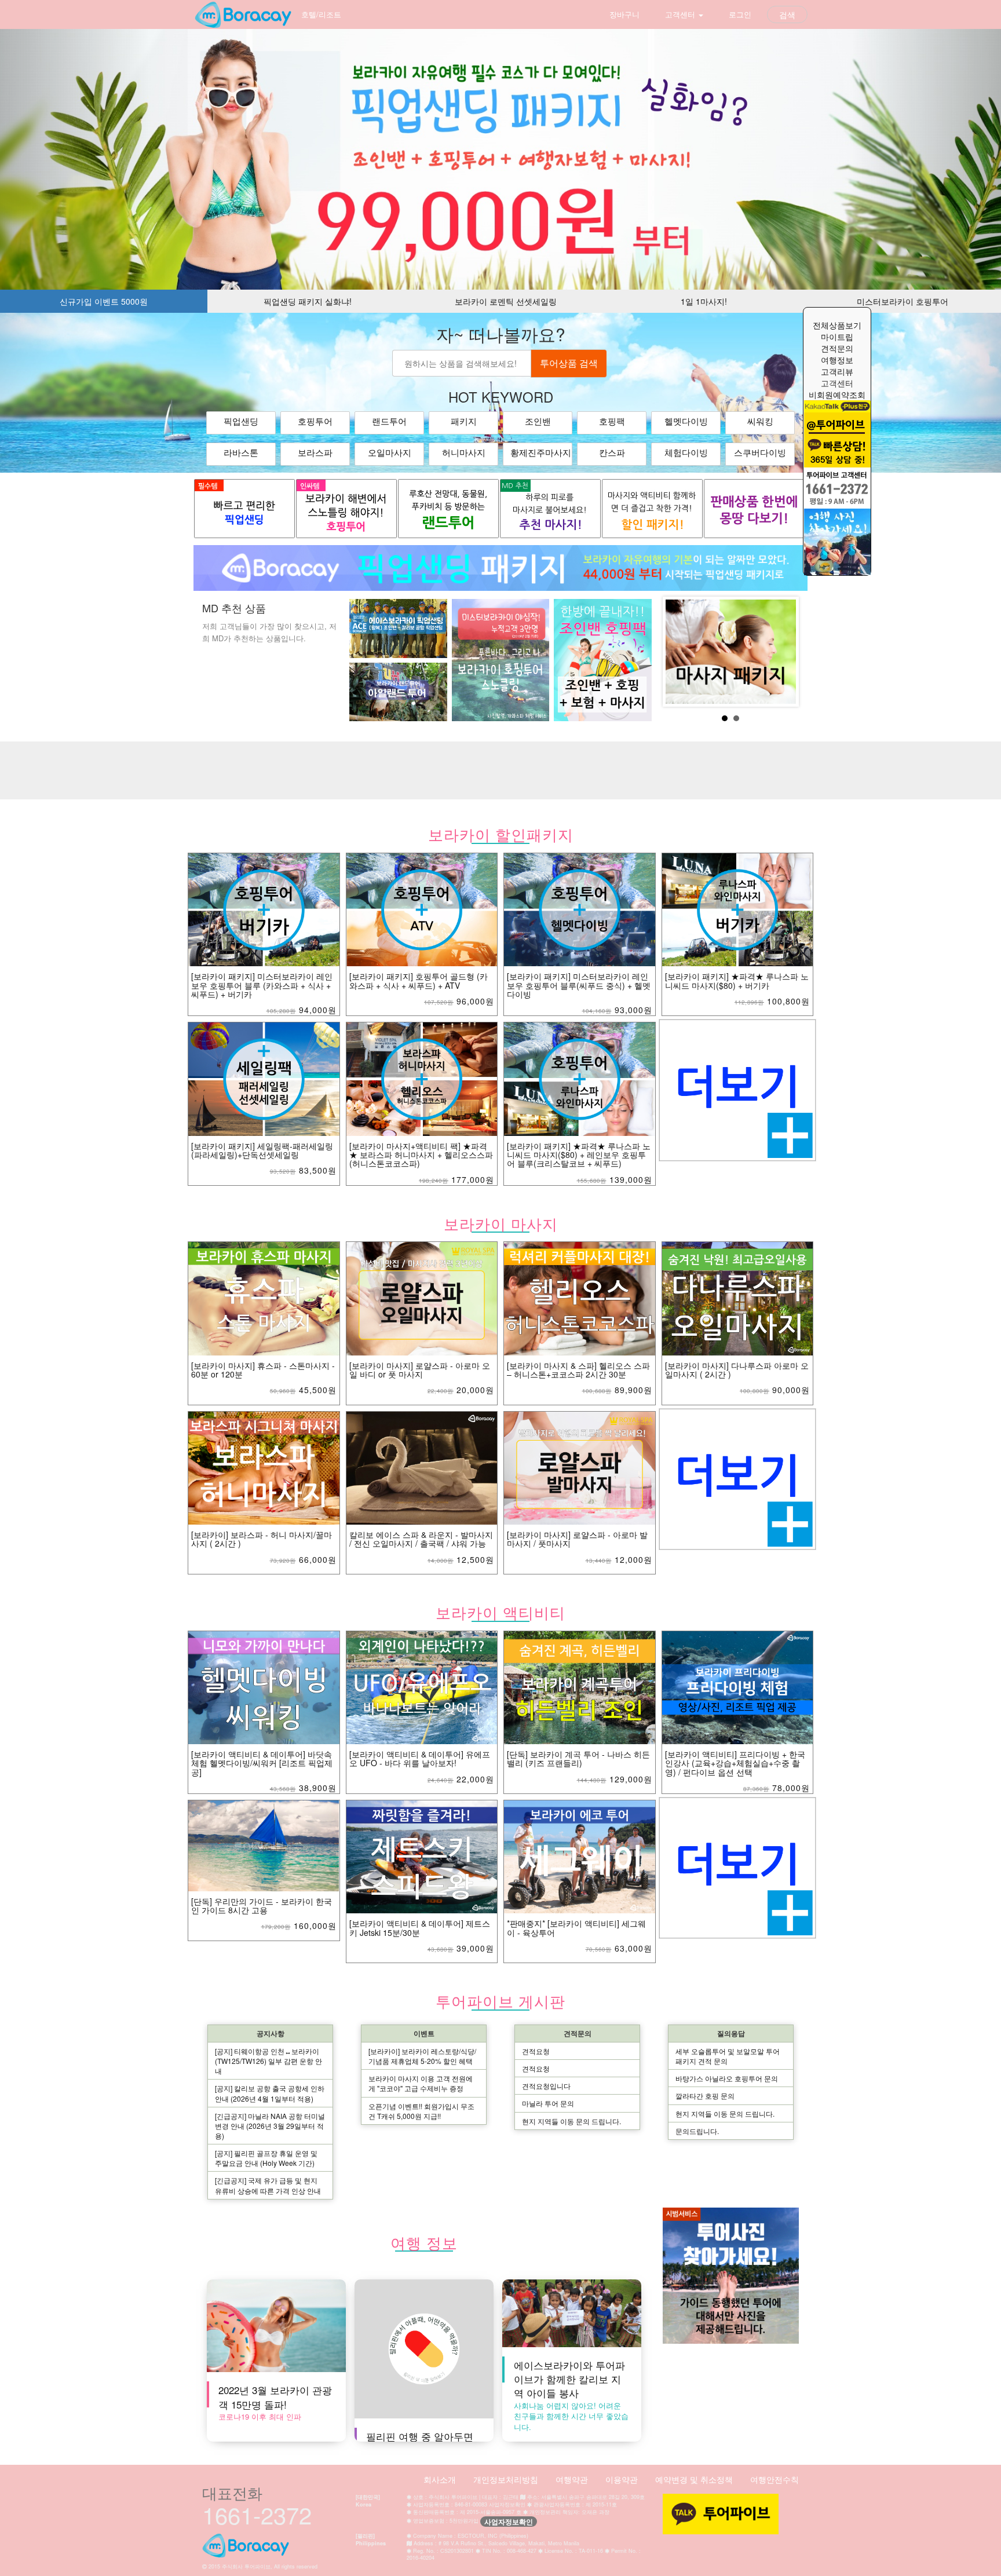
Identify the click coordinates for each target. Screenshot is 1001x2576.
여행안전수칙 (775, 2479)
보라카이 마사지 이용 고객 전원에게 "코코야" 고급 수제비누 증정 (421, 2083)
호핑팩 (612, 421)
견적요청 (536, 2051)
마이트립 (837, 337)
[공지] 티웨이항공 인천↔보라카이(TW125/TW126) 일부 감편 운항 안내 (268, 2061)
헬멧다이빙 (686, 421)
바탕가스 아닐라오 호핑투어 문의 (727, 2078)
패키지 (464, 421)
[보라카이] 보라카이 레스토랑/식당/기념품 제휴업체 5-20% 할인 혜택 (422, 2056)
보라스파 (315, 453)
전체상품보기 (837, 325)
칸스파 (612, 453)
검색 (787, 14)
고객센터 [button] (680, 14)
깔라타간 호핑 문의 (705, 2095)
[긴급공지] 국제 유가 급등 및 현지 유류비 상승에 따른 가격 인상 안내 (268, 2185)
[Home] (243, 14)
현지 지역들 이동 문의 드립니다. (571, 2121)
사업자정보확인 (509, 2522)
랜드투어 (389, 421)
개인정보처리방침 (506, 2479)
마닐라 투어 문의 (548, 2103)
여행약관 (572, 2479)
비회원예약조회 (837, 394)
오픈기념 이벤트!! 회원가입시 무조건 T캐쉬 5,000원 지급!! (421, 2111)
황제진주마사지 (541, 453)
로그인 (739, 14)
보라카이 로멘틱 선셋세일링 (506, 301)
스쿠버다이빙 (760, 453)
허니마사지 (464, 453)
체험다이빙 (686, 453)
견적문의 (837, 348)
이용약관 (622, 2479)
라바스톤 (241, 453)
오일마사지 (390, 453)
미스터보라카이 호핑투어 (903, 301)
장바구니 (623, 14)
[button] (75, 159)
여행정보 (837, 360)
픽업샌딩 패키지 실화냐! (308, 301)
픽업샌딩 (241, 421)
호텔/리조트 (321, 14)
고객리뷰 (837, 371)
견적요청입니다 (546, 2086)
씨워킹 (760, 421)
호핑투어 (315, 421)
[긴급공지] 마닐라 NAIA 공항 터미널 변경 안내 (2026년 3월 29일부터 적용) (270, 2126)
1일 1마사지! (704, 301)
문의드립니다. (697, 2131)
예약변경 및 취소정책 (694, 2479)
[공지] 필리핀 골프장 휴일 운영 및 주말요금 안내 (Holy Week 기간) (266, 2158)
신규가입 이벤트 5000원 (104, 301)
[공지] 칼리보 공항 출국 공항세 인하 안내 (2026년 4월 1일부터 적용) (270, 2093)
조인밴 (538, 421)
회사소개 (440, 2479)
